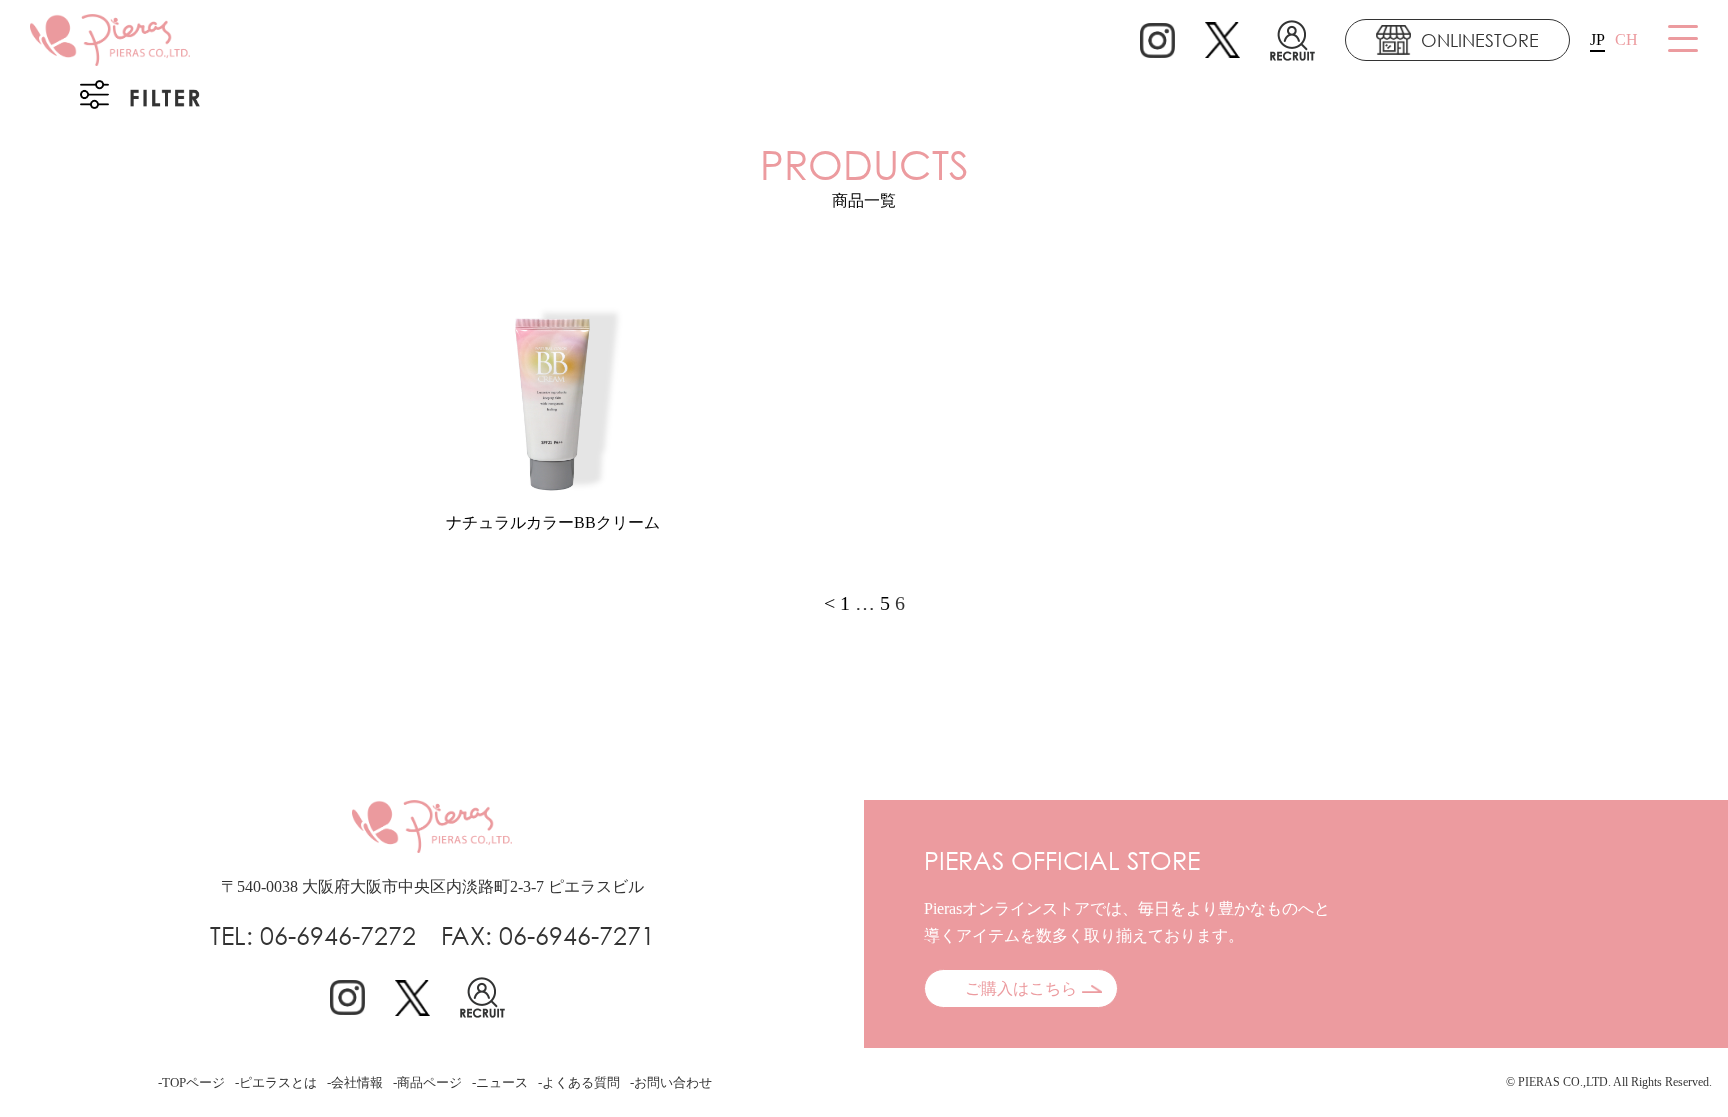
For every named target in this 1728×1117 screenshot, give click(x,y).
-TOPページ (191, 1082)
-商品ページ (427, 1082)
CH (1626, 39)
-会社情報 (355, 1082)
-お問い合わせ (671, 1082)
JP (1597, 39)
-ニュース (500, 1082)
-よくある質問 (579, 1082)
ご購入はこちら (1021, 988)
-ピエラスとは (276, 1082)
